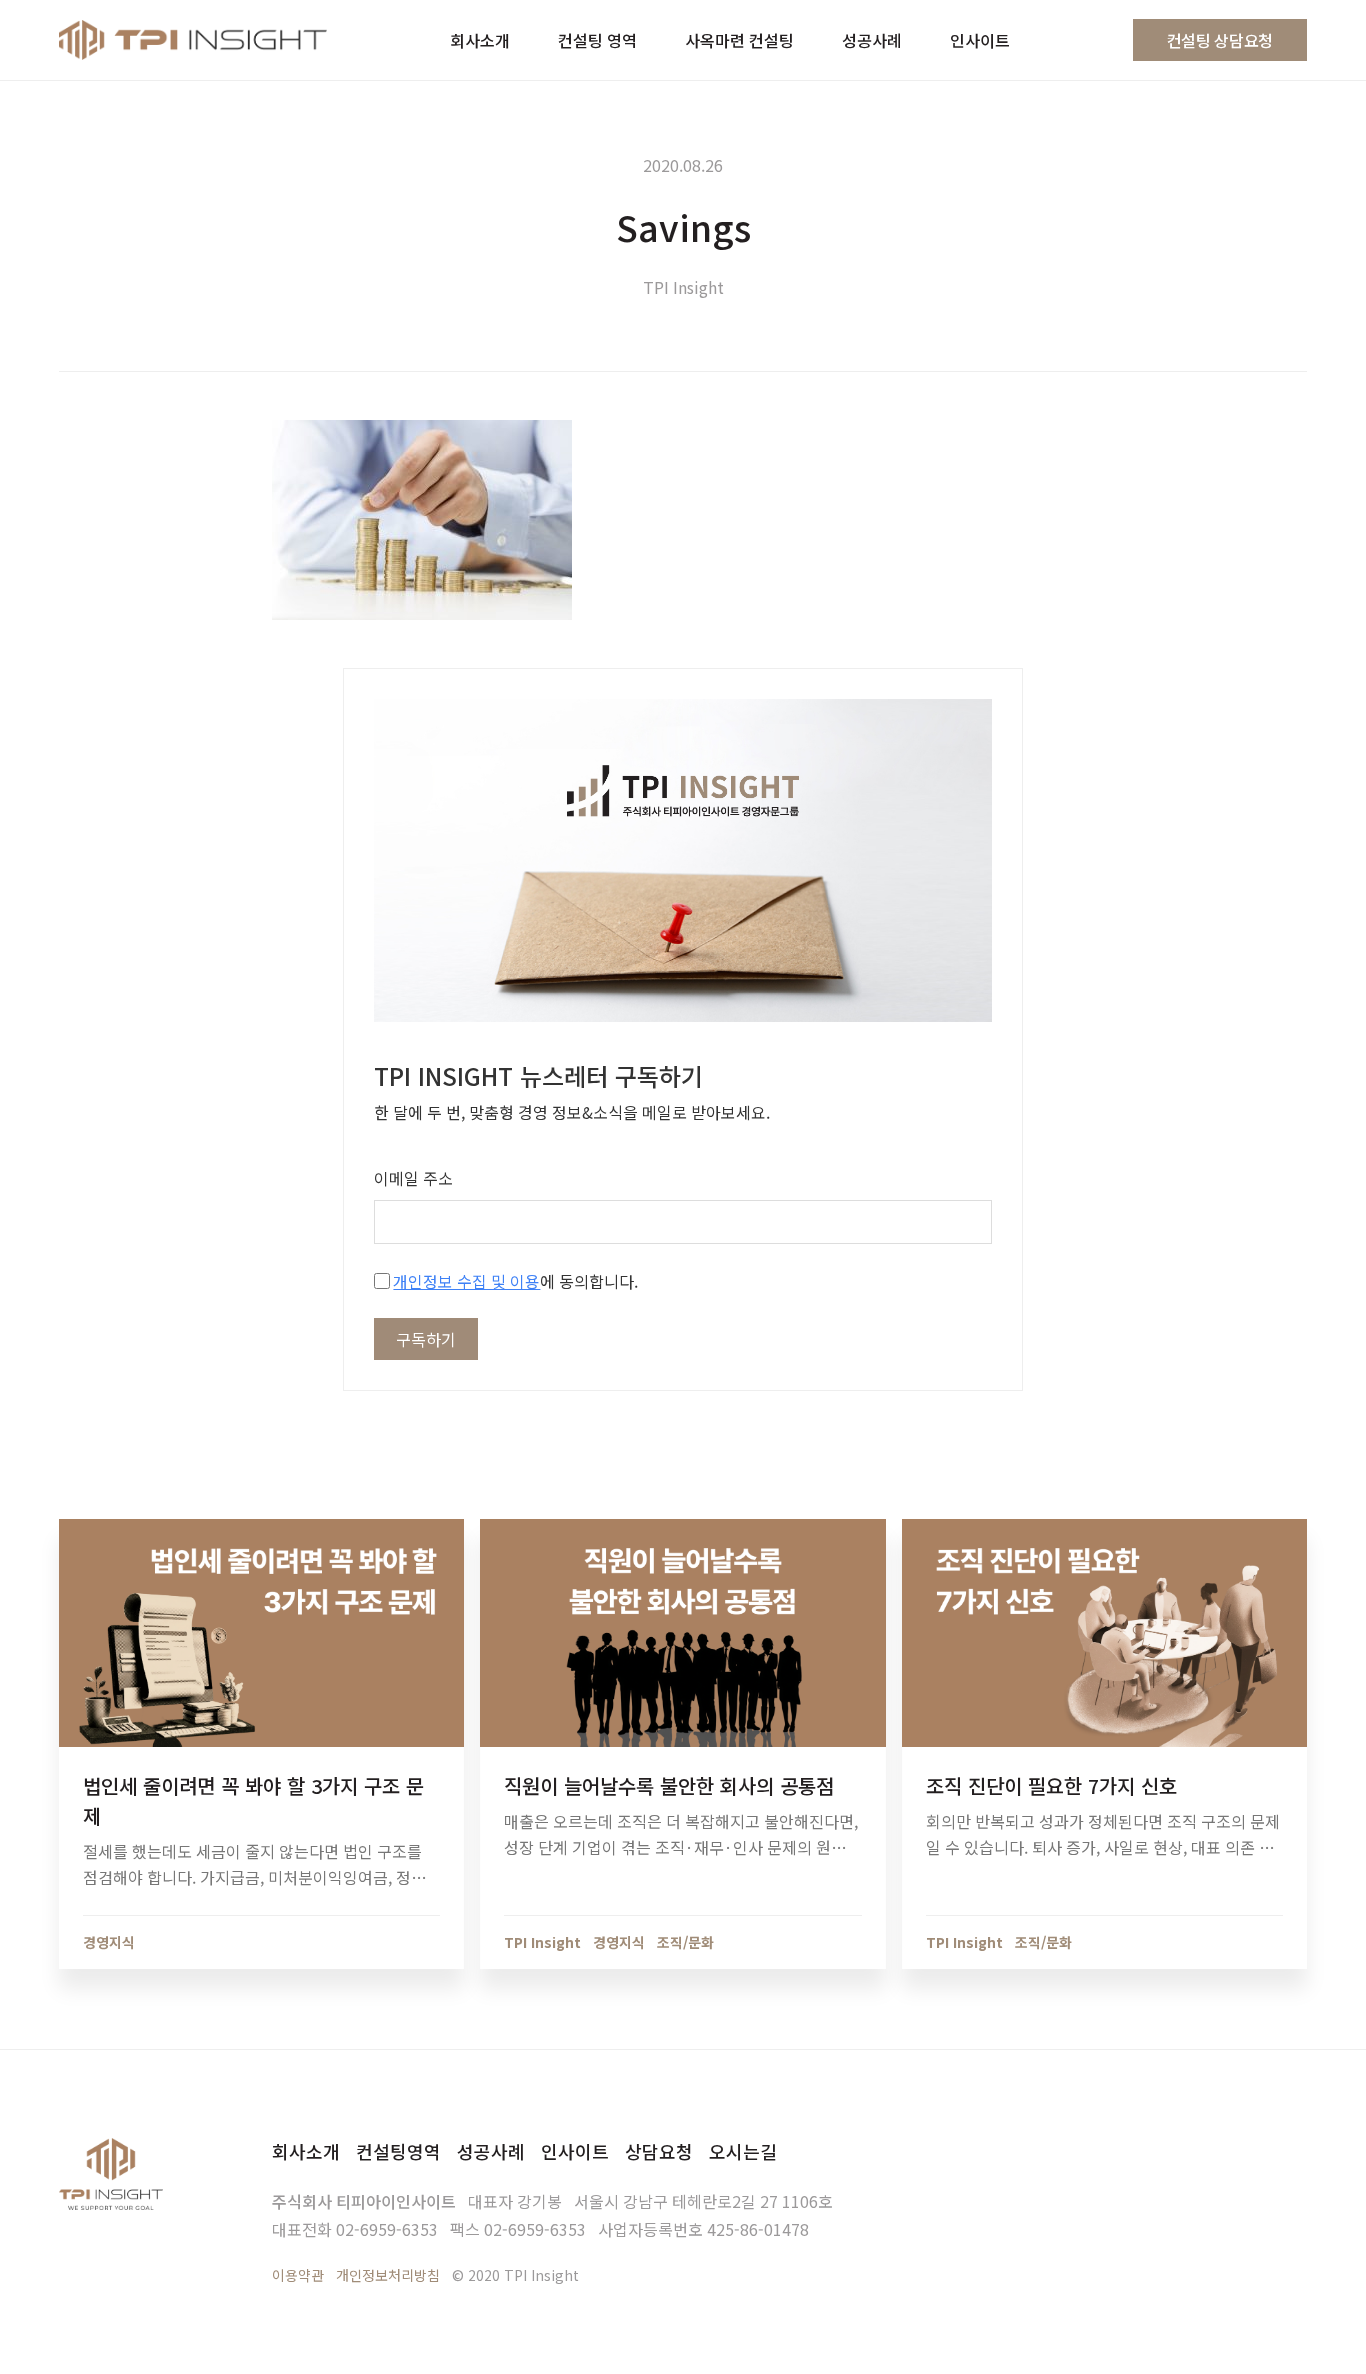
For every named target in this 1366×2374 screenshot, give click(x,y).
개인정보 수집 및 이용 (466, 1281)
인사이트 (575, 2151)
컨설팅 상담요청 (1220, 40)
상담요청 (659, 2151)
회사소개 (306, 2151)
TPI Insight (683, 287)
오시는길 (743, 2151)
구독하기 (426, 1339)
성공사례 (491, 2151)
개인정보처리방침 (388, 2275)
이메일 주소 (413, 1178)
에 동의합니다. (515, 1281)
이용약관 (298, 2275)
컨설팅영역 (398, 2151)
